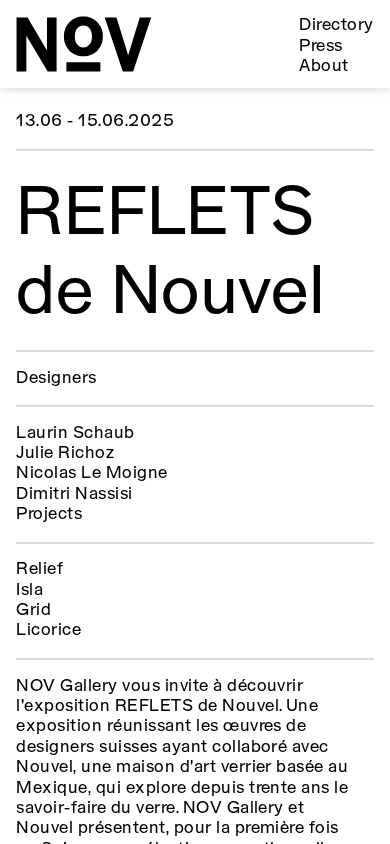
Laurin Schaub (75, 433)
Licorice (48, 630)
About (323, 66)
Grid (33, 610)
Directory (336, 25)
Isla (29, 590)
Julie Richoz (65, 453)
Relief (39, 569)
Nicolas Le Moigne (91, 473)
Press (320, 46)
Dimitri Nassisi (74, 494)
